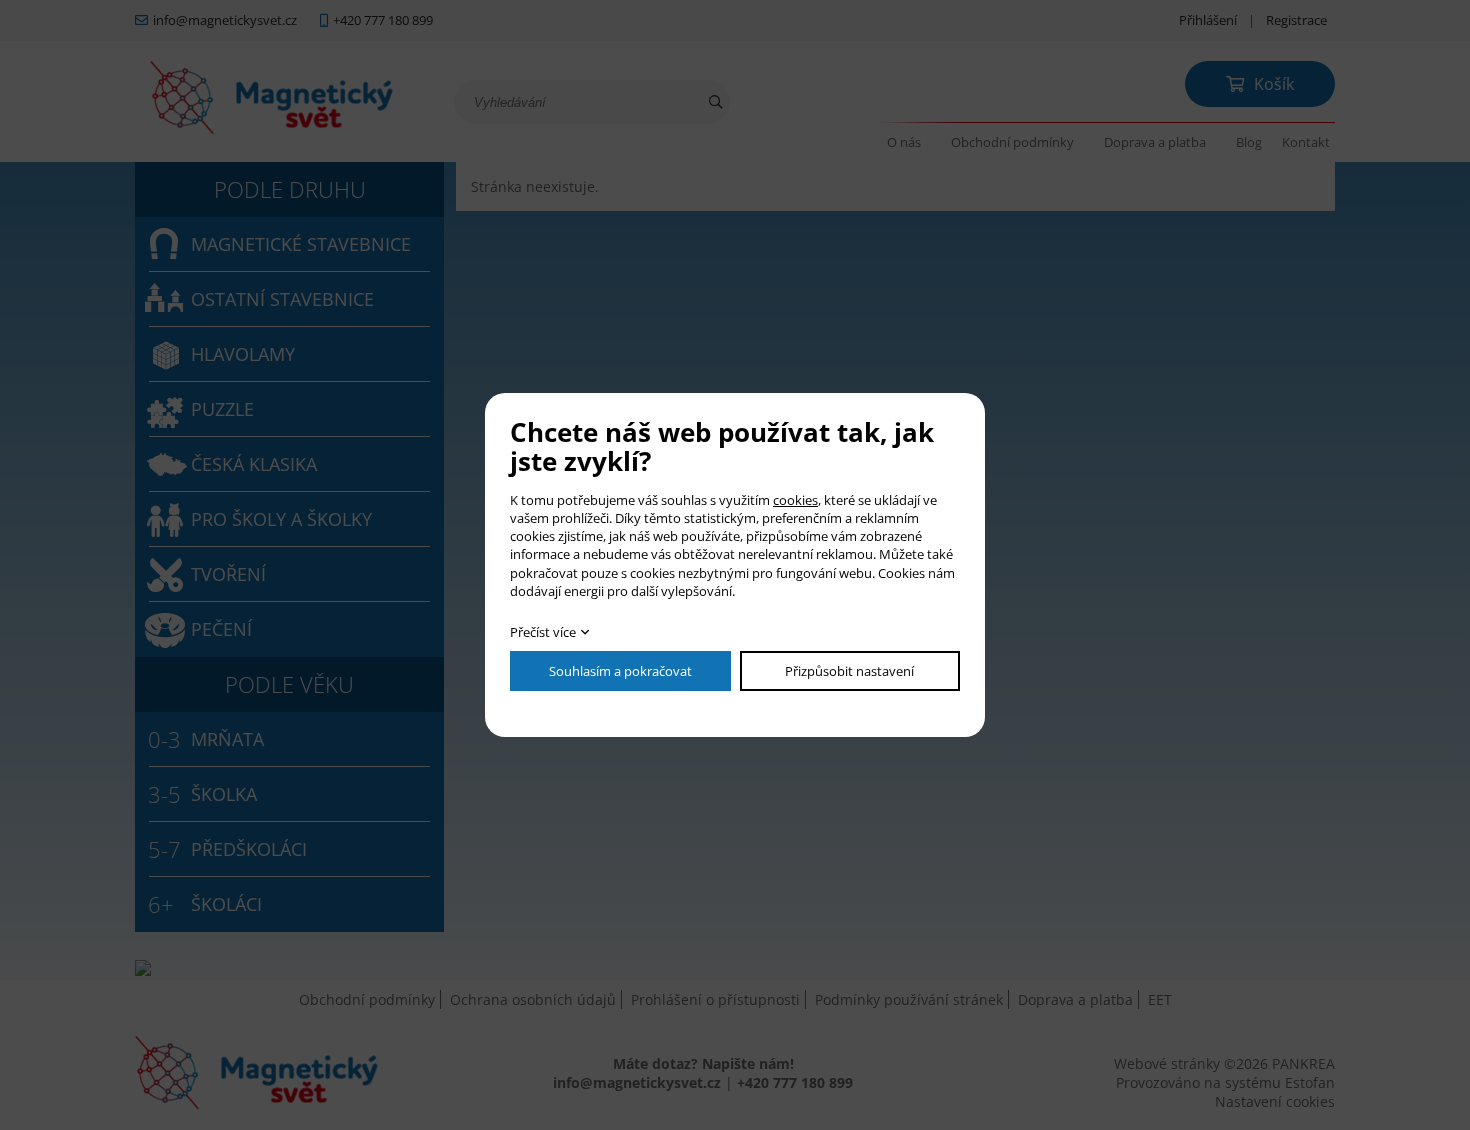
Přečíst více (543, 632)
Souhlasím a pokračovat (620, 671)
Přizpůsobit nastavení (849, 671)
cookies (795, 500)
